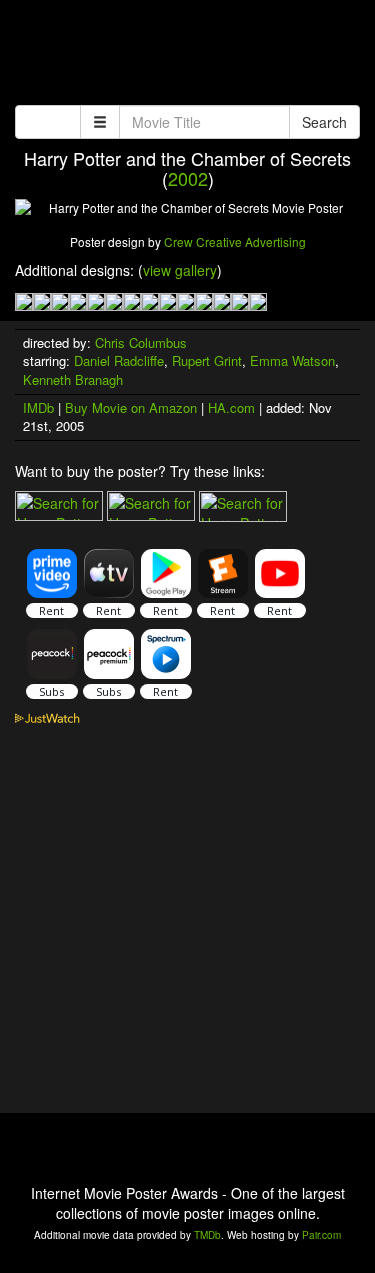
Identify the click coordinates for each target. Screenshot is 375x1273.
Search (324, 122)
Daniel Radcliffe (119, 360)
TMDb (207, 1235)
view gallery (180, 270)
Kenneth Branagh (73, 379)
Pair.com (321, 1235)
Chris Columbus (141, 342)
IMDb (38, 407)
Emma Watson (292, 360)
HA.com (231, 407)
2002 (188, 178)
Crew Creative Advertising (235, 241)
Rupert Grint (207, 360)
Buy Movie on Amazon (131, 407)
